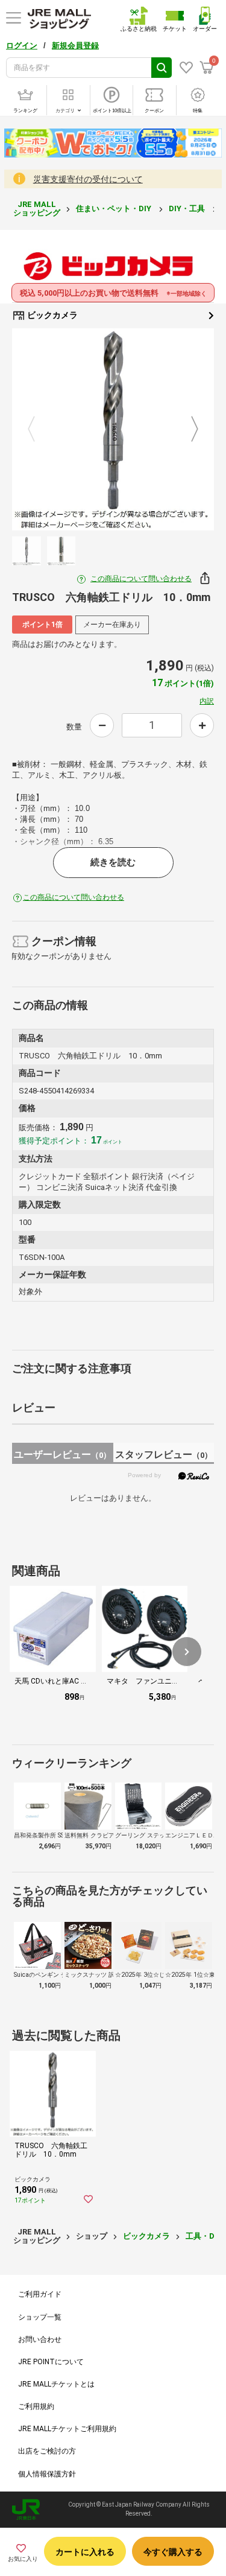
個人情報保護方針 (47, 2474)
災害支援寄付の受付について (88, 179)
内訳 (207, 701)
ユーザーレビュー (62, 1455)
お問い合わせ (40, 2339)
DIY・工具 (188, 208)
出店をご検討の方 (47, 2451)
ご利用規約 (36, 2406)
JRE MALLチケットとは (56, 2384)
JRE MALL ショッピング (37, 208)
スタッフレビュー (164, 1455)
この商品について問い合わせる (141, 579)
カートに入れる (85, 2552)
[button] (187, 1652)
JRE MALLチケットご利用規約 (67, 2429)
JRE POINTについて (51, 2362)
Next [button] (187, 430)
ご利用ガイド (40, 2294)
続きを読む (113, 862)
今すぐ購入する (173, 2552)
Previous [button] (39, 430)
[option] (113, 429)
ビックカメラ (52, 315)
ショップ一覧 (40, 2317)
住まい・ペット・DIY (115, 208)
